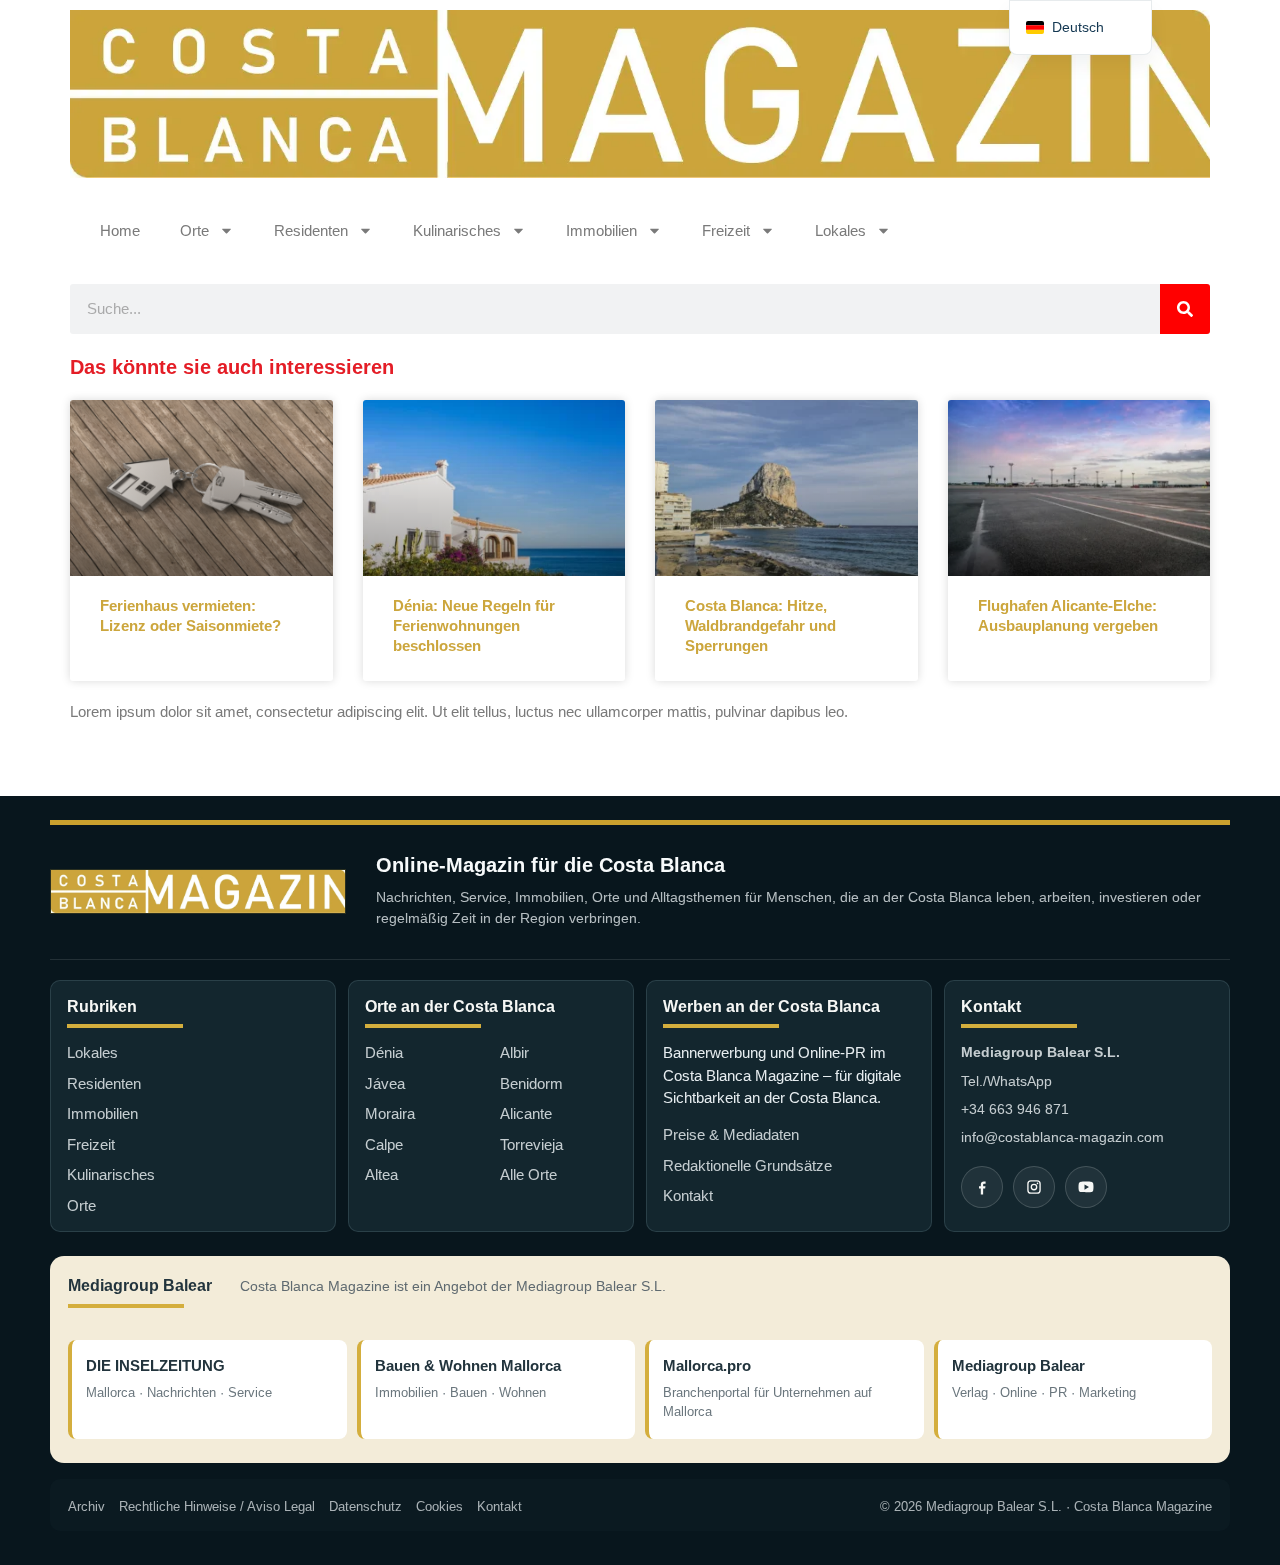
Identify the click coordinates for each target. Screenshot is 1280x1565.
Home (120, 230)
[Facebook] (982, 1187)
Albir (514, 1052)
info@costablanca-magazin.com (1062, 1137)
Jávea (385, 1083)
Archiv (86, 1506)
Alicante (526, 1113)
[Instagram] (1034, 1187)
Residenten (311, 230)
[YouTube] (1086, 1187)
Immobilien (601, 230)
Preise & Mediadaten (731, 1134)
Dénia (384, 1052)
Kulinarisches (457, 230)
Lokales (840, 230)
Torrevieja (531, 1144)
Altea (381, 1174)
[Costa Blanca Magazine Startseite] (198, 891)
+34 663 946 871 (1015, 1109)
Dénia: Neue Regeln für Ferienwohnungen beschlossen (474, 626)
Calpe (384, 1144)
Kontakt (688, 1195)
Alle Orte (528, 1174)
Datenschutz (365, 1506)
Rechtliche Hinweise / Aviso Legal (217, 1506)
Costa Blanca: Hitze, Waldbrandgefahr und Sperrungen (760, 626)
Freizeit (726, 230)
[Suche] (1185, 309)
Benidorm (531, 1083)
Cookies (439, 1506)
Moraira (390, 1113)
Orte (194, 230)
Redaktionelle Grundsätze (747, 1165)
